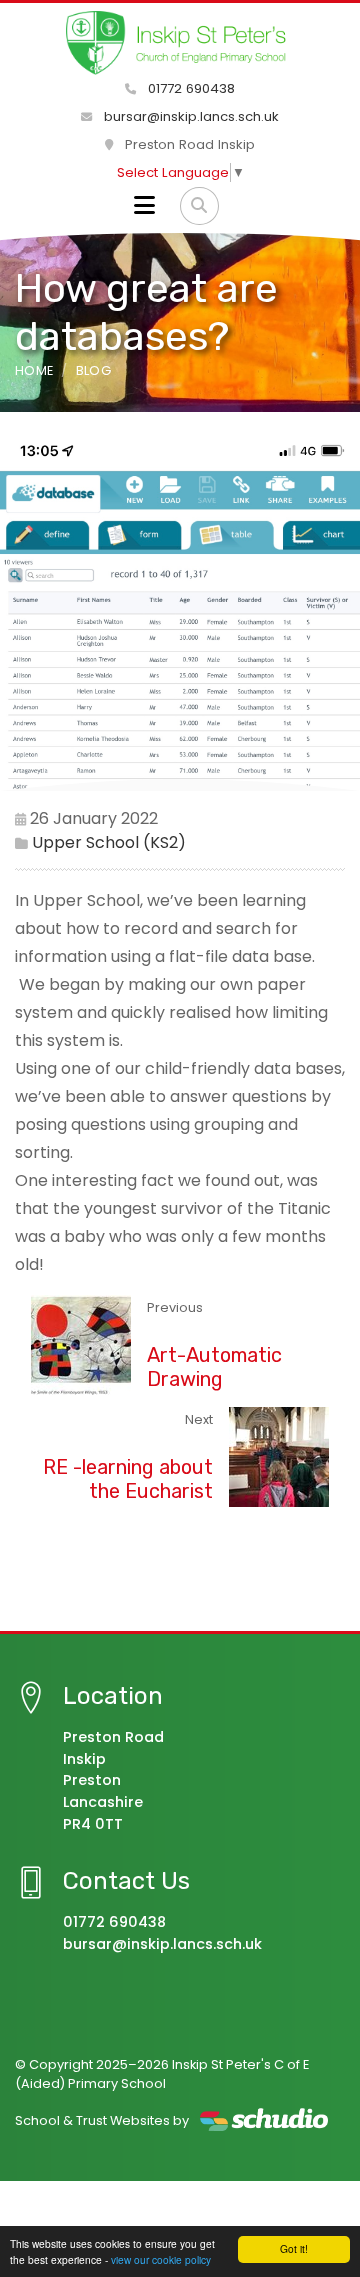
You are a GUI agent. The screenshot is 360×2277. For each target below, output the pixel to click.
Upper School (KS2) (109, 842)
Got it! (294, 2248)
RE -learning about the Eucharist (128, 1479)
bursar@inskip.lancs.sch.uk (189, 116)
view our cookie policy (161, 2259)
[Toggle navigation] (144, 206)
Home (34, 370)
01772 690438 (189, 88)
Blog (93, 370)
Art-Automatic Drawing (214, 1367)
